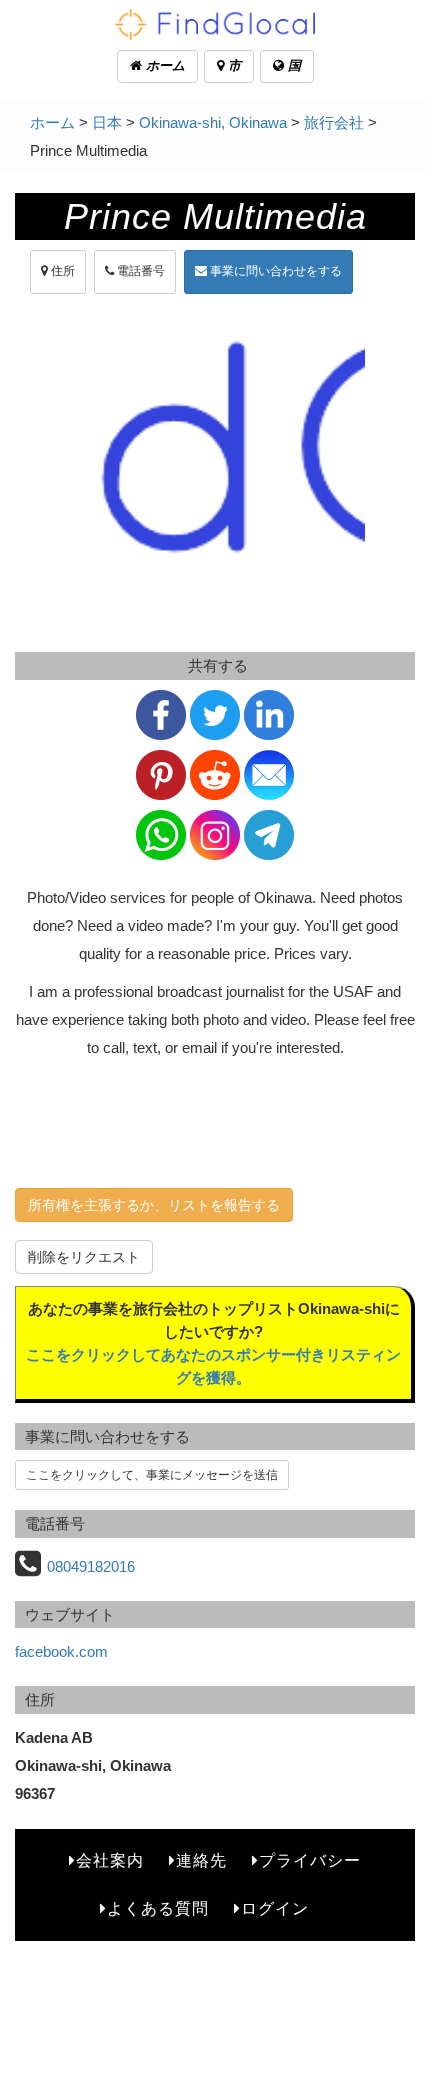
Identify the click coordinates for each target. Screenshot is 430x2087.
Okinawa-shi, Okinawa (213, 122)
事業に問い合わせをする (274, 271)
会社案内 (110, 1860)
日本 (107, 122)
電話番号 (139, 271)
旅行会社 (334, 122)
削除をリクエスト (84, 1257)
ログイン (275, 1908)
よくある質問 (158, 1908)
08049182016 (91, 1566)
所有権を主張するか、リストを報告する (154, 1205)
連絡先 (201, 1860)
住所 (61, 271)
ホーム (163, 65)
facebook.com (61, 1651)
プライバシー (310, 1860)
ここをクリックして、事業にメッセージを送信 (152, 1475)
